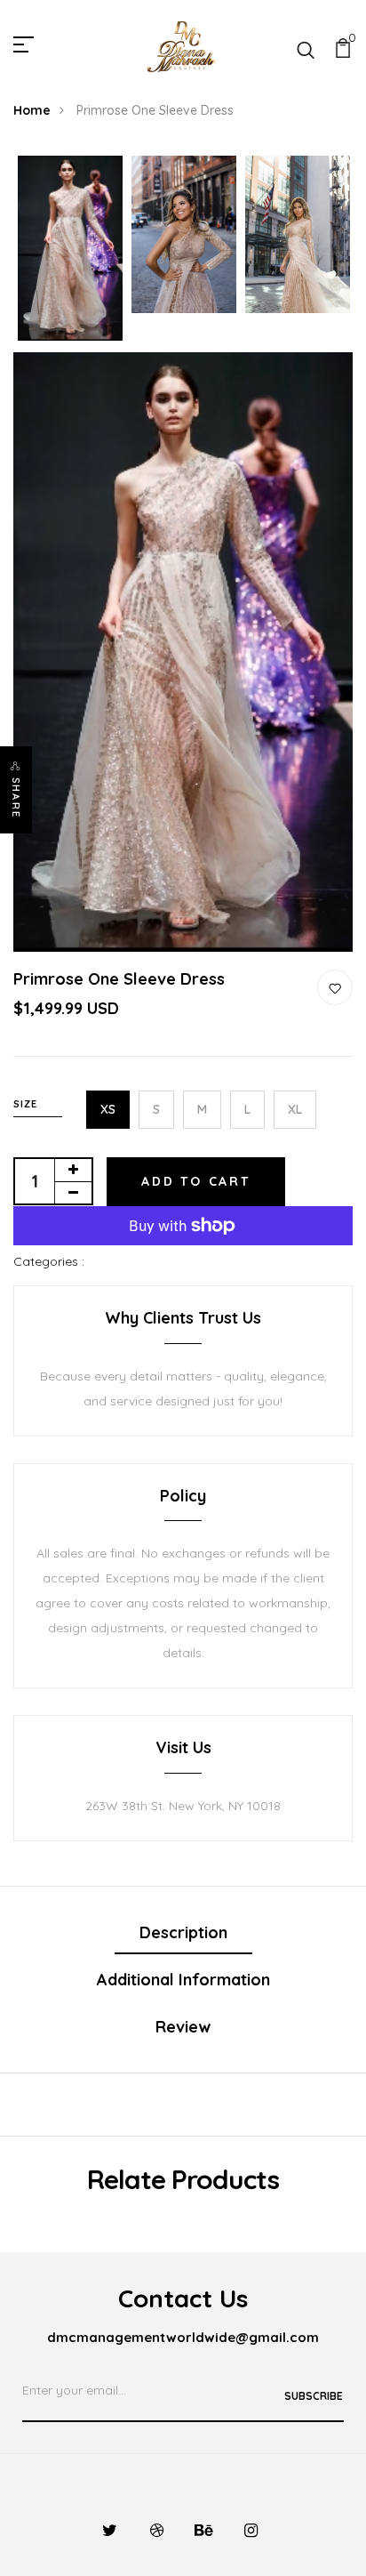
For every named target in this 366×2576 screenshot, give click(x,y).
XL (295, 1109)
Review (183, 2027)
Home (32, 110)
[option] (70, 250)
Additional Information (183, 1980)
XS (108, 1109)
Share (16, 798)
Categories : (49, 1261)
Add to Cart (196, 1181)
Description (183, 1932)
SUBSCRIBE (314, 2396)
